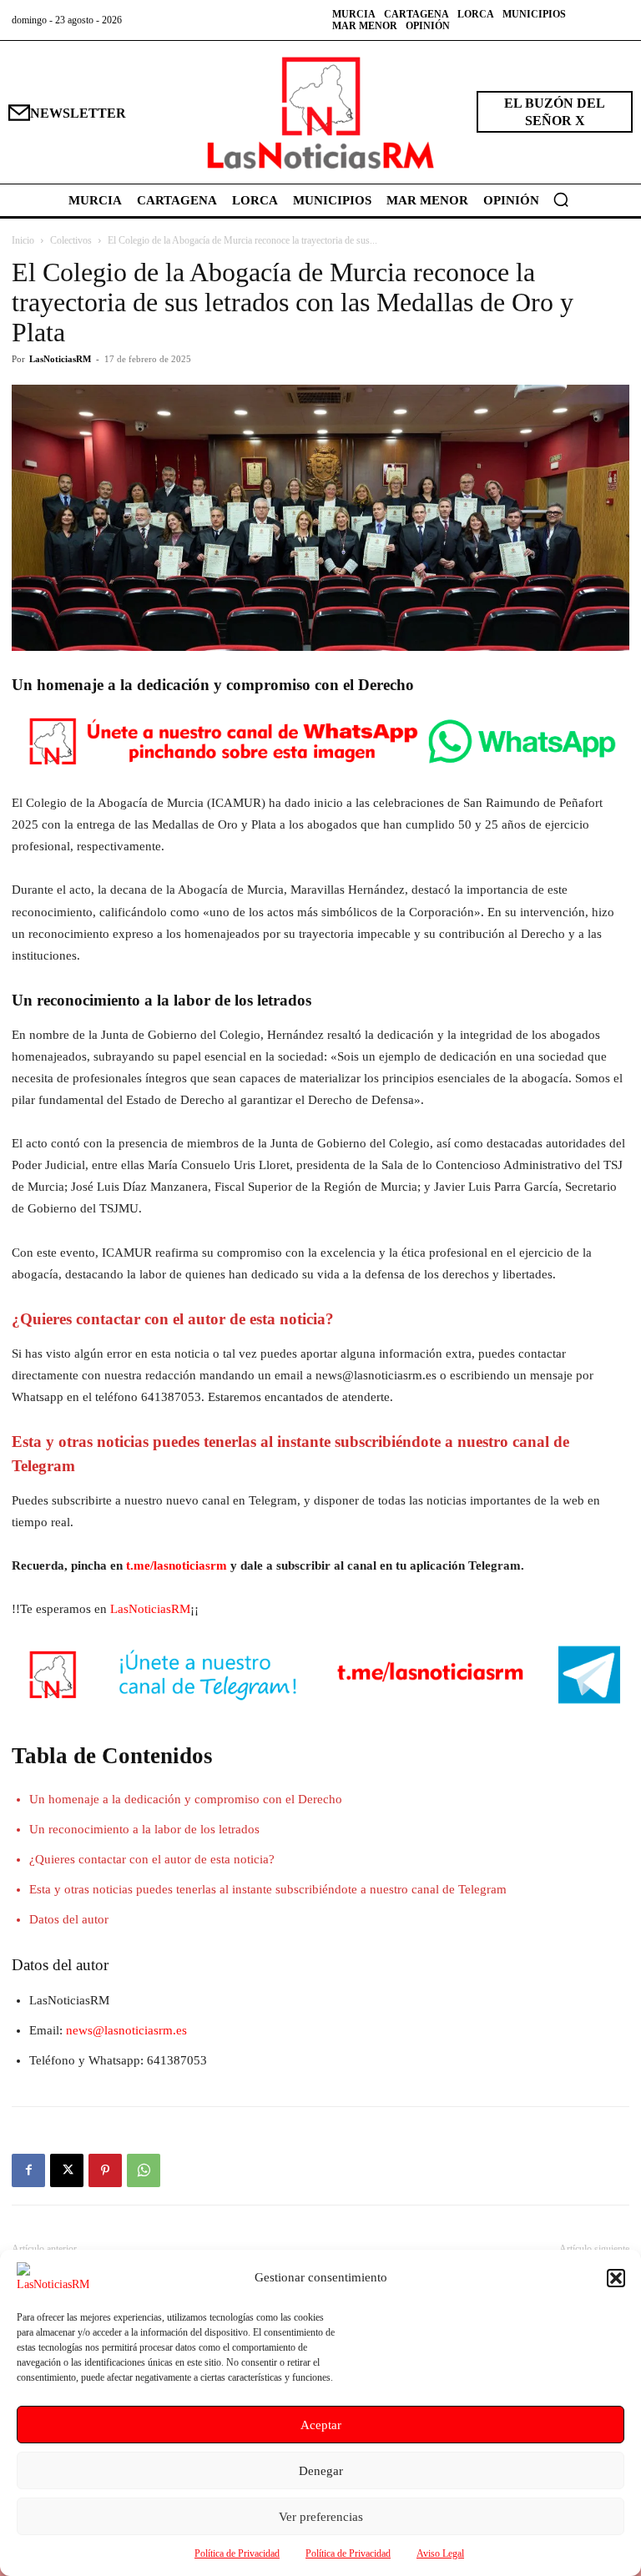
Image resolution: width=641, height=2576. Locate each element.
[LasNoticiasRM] (320, 112)
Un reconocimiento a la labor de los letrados (144, 1829)
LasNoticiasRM (60, 359)
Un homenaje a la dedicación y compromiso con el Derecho (186, 1799)
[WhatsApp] (144, 2170)
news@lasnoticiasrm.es (126, 2030)
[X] (67, 2170)
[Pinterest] (105, 2170)
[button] (616, 2278)
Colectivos (71, 240)
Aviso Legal (440, 2553)
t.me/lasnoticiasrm (177, 1565)
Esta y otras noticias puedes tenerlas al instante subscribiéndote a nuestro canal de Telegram (268, 1889)
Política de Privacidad (237, 2553)
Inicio (23, 240)
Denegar (321, 2471)
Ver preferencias (321, 2517)
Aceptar (321, 2425)
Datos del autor (69, 1919)
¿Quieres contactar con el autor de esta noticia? (152, 1859)
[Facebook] (28, 2170)
